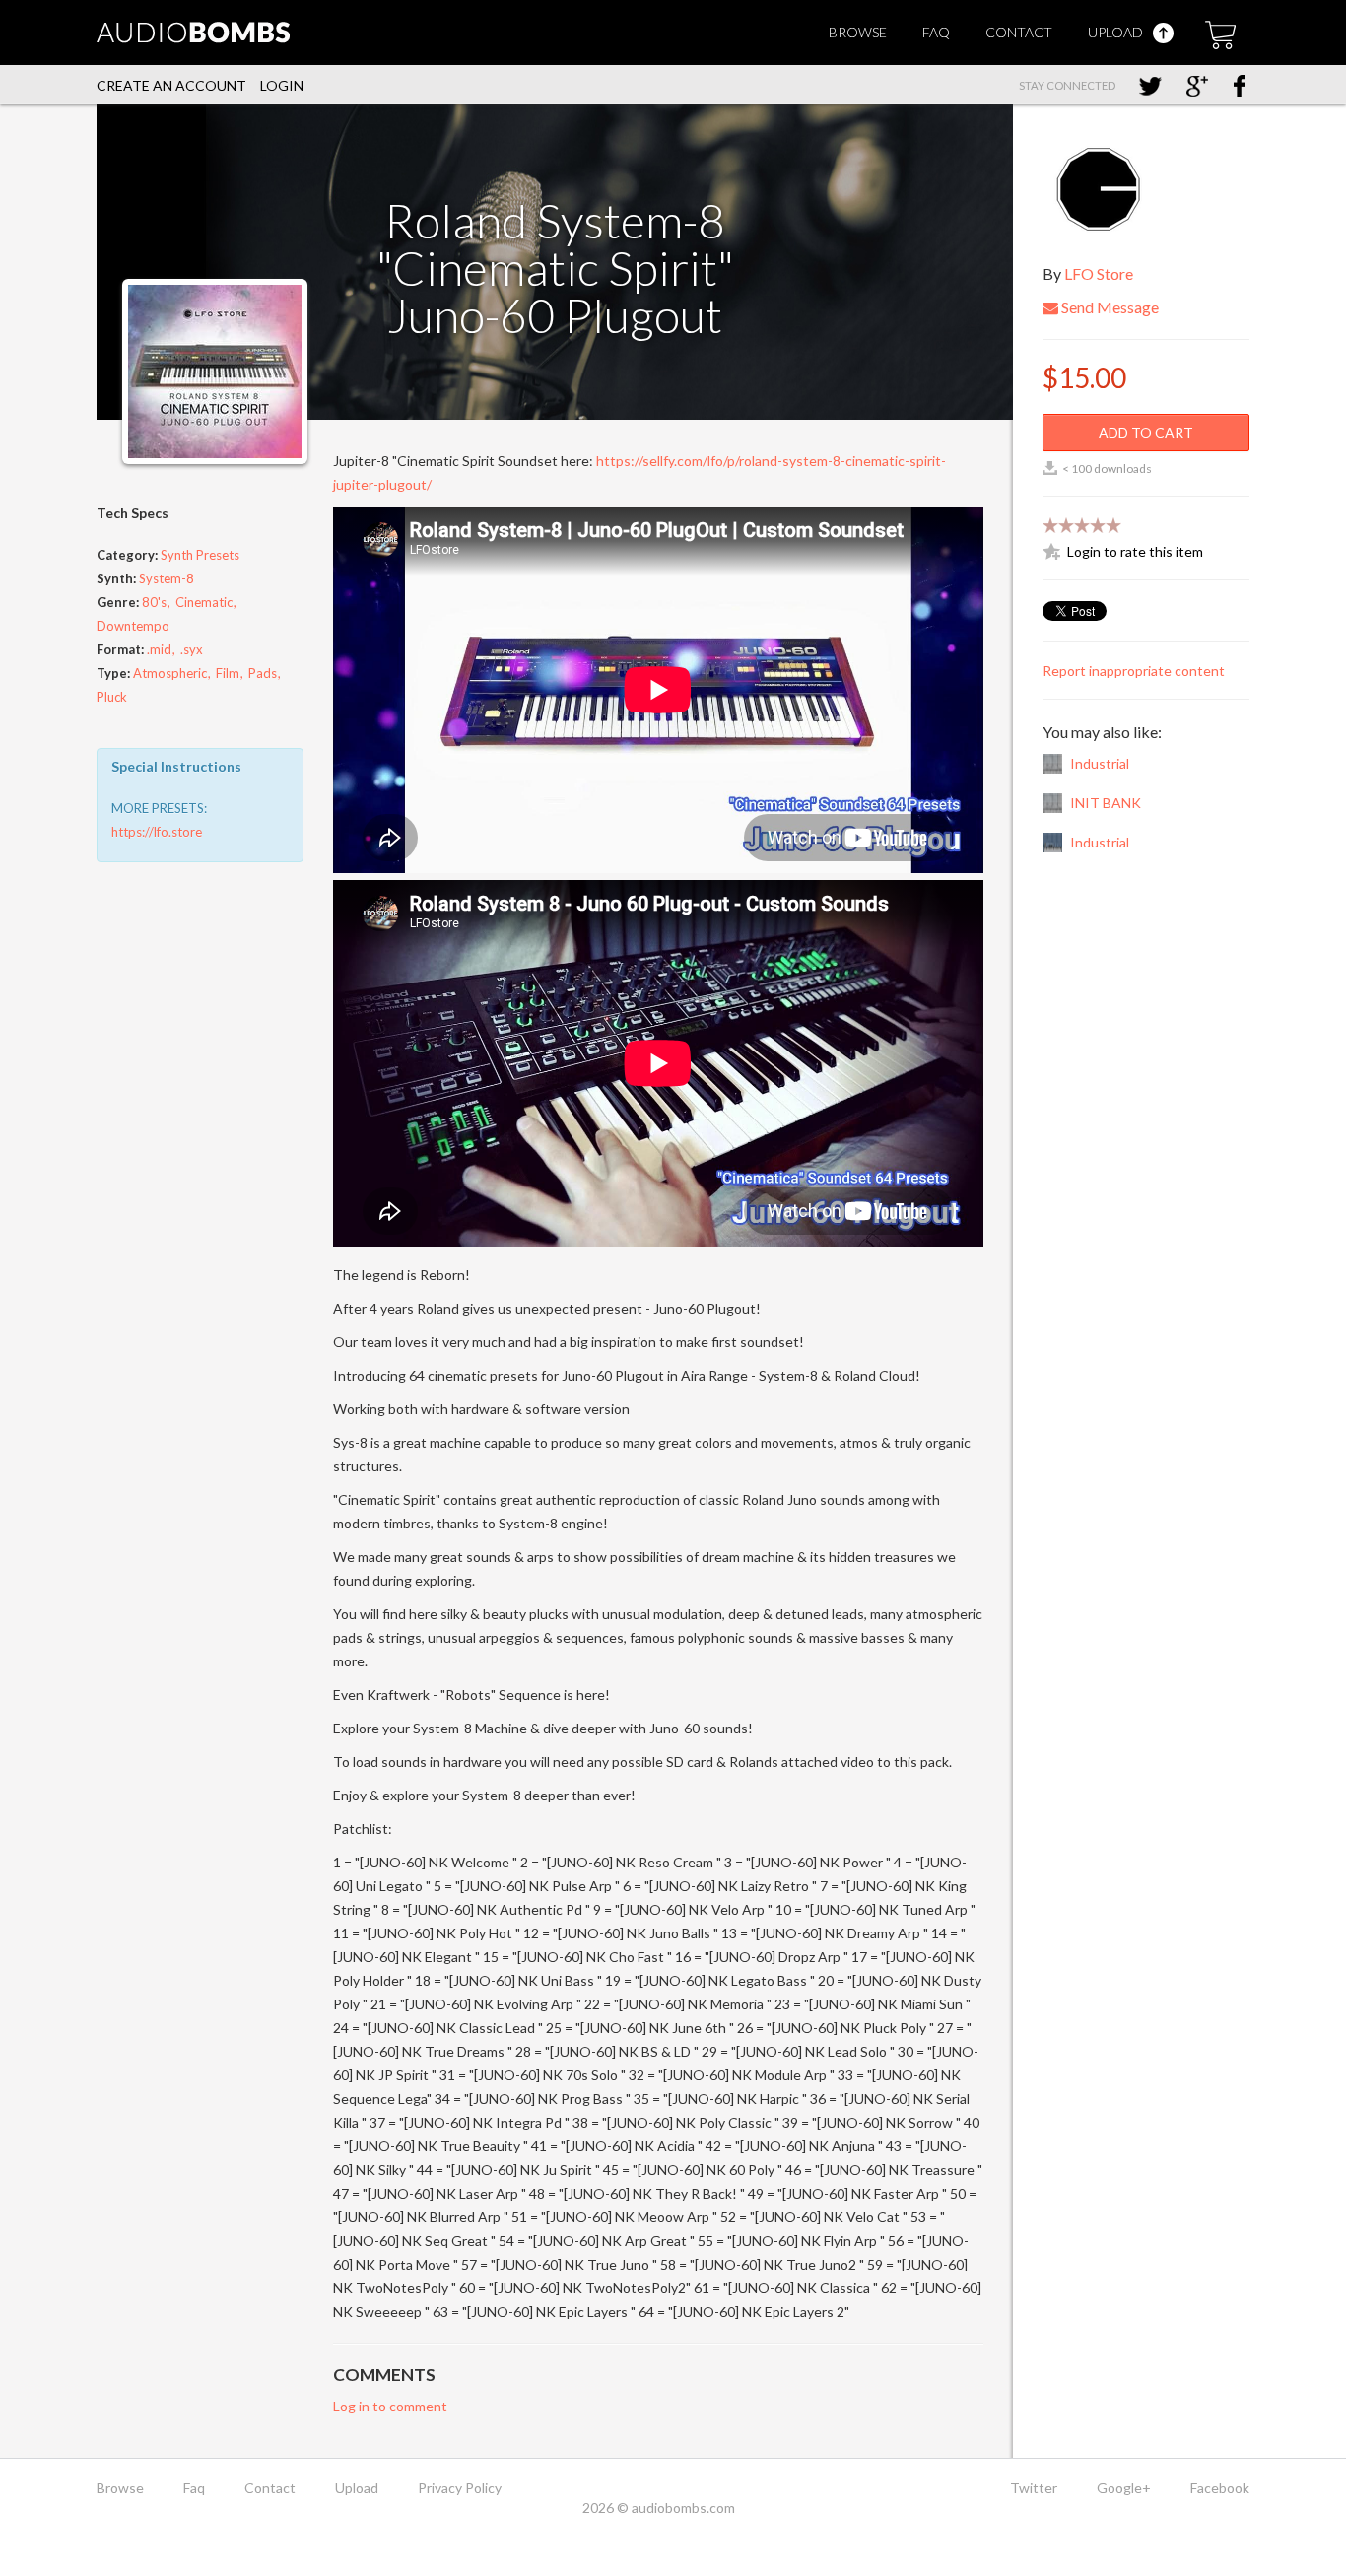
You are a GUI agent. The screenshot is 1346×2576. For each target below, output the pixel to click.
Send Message (1109, 307)
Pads (263, 673)
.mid (159, 649)
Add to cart (1146, 432)
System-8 (167, 578)
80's (154, 602)
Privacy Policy (460, 2488)
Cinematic (204, 602)
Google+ (1124, 2488)
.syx (192, 649)
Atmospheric (170, 673)
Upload (1117, 32)
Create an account (171, 85)
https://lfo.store (157, 832)
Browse (858, 32)
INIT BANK (1106, 803)
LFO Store (1099, 273)
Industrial (1100, 763)
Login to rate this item (1135, 551)
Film (228, 673)
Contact (1019, 32)
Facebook (1220, 2488)
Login (282, 85)
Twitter (1034, 2488)
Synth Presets (200, 555)
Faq (936, 32)
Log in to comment (390, 2406)
